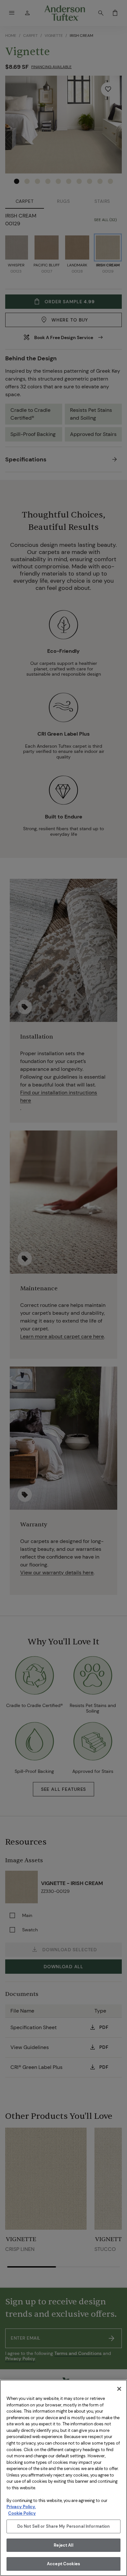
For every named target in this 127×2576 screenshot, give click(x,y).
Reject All (63, 2545)
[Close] (119, 2389)
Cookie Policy (22, 2513)
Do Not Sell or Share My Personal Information (64, 2526)
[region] (63, 2478)
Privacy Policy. (21, 2507)
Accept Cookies (63, 2564)
